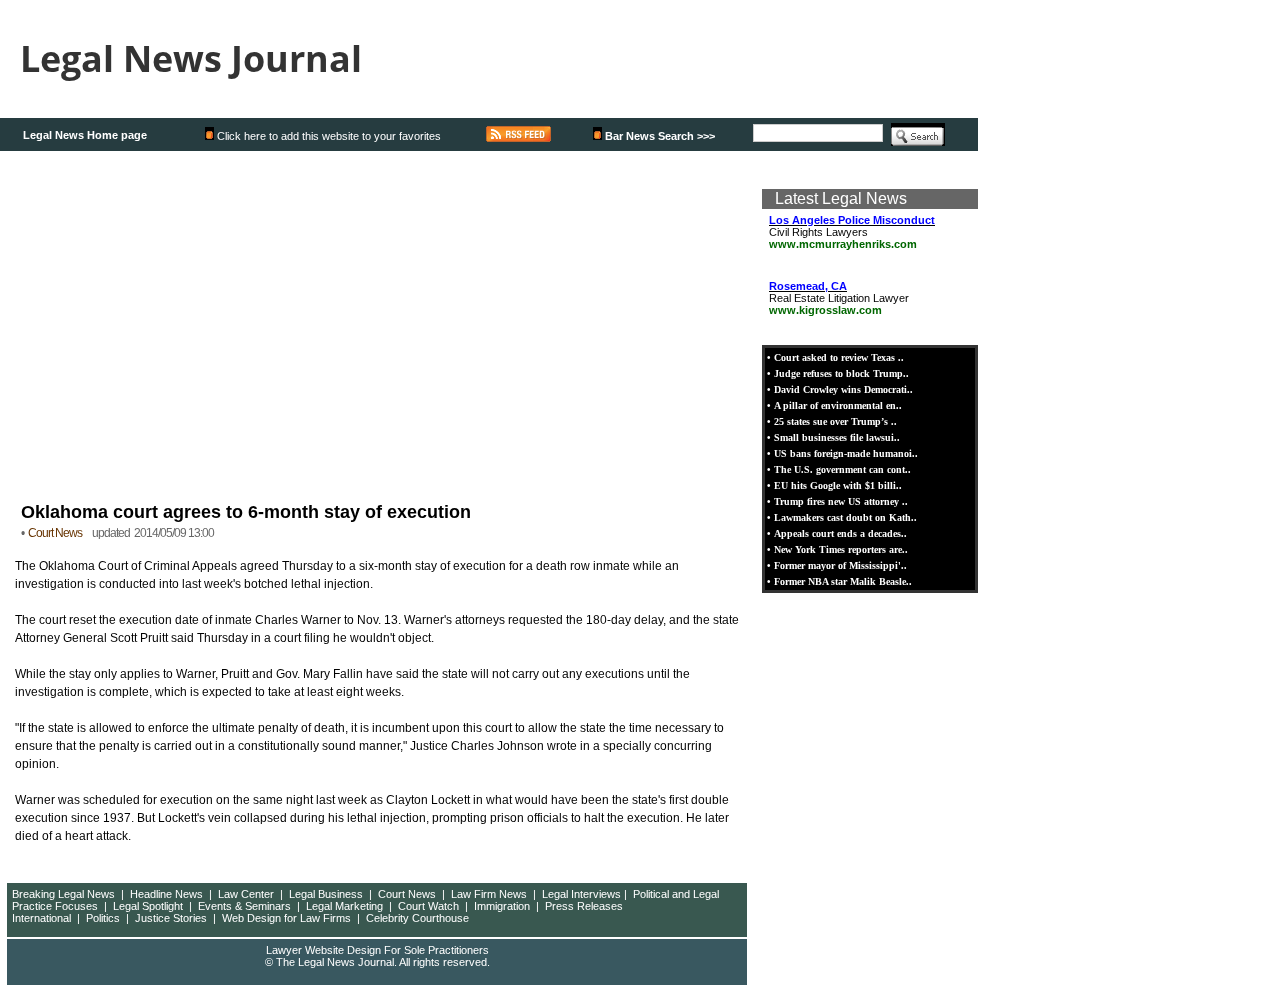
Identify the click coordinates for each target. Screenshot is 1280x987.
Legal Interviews (581, 894)
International (41, 918)
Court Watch (428, 906)
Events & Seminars (244, 906)
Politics (103, 918)
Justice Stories (171, 918)
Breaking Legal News (63, 894)
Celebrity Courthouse (417, 918)
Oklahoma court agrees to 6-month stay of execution (246, 512)
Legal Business (326, 894)
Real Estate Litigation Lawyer (839, 298)
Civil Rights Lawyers (852, 232)
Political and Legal (676, 894)
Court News (407, 894)
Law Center (246, 894)
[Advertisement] (378, 323)
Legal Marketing (344, 906)
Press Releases (584, 906)
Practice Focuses (55, 906)
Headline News (166, 894)
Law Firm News (489, 894)
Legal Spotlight (148, 906)
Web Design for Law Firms (286, 918)
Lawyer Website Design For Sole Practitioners (377, 950)
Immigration (502, 906)
